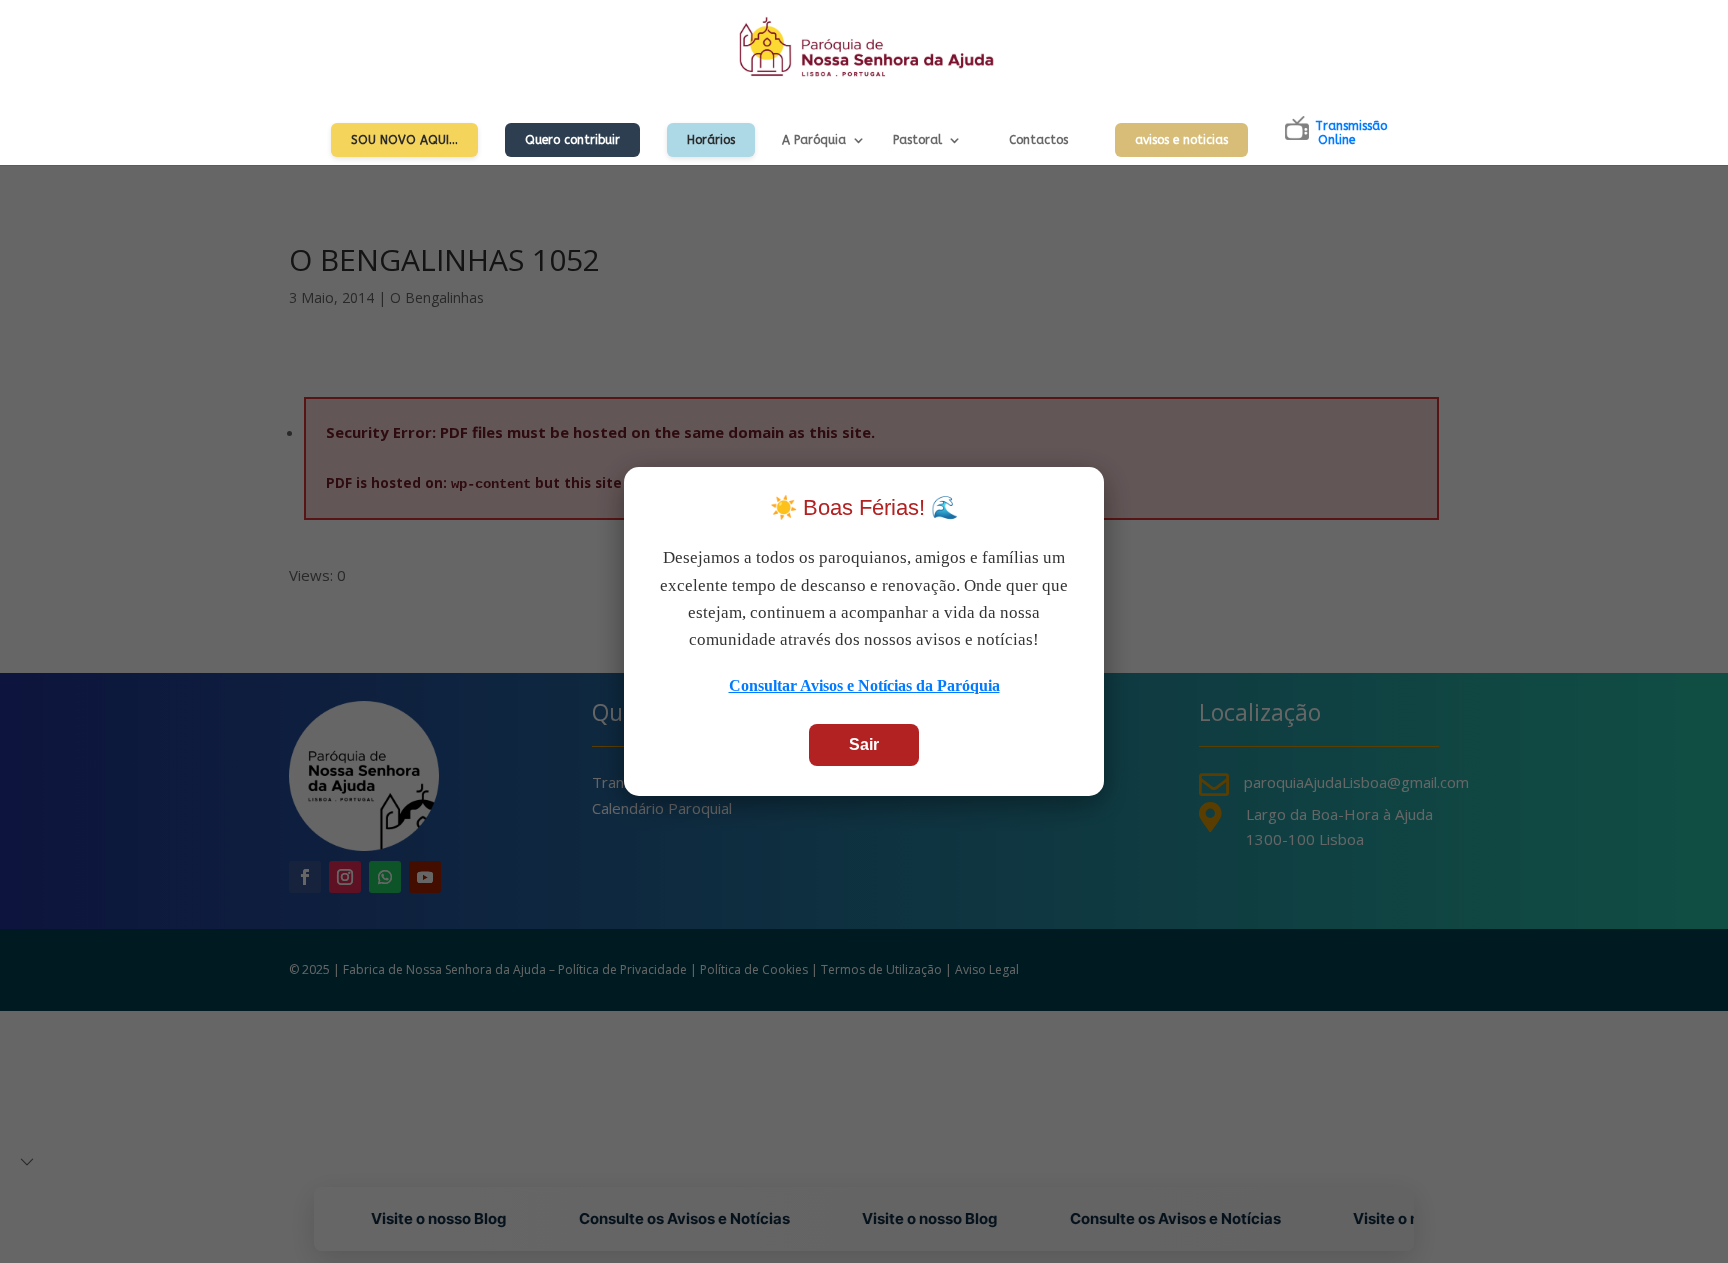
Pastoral (917, 140)
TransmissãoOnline (1351, 133)
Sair (864, 744)
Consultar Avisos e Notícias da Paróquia (864, 685)
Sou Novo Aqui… (404, 140)
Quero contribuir (572, 140)
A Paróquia (814, 140)
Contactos (1038, 140)
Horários (711, 140)
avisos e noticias (1181, 140)
